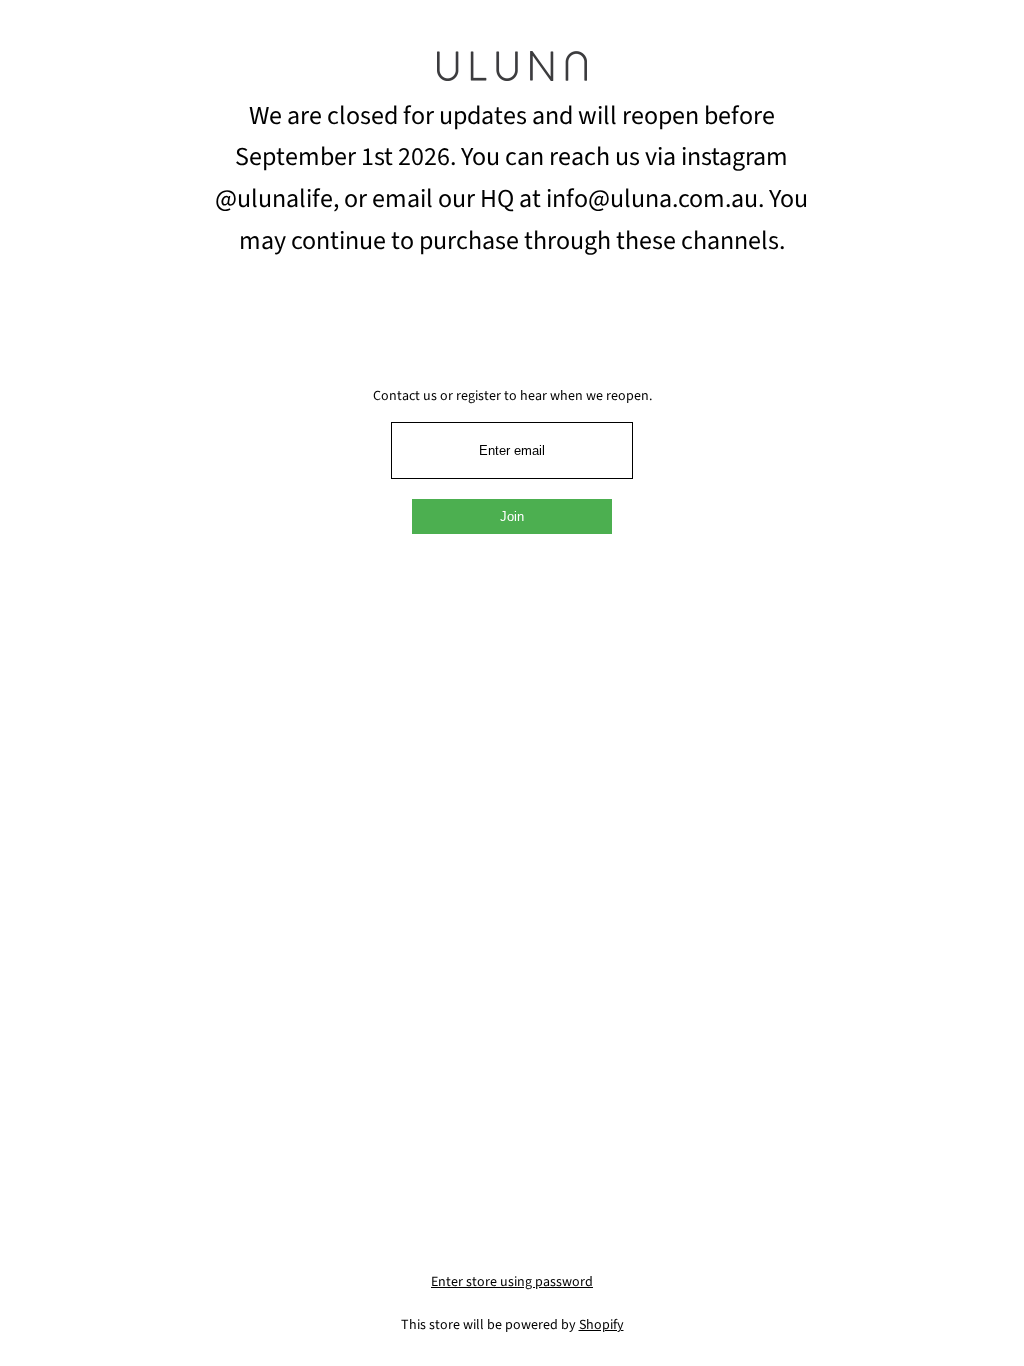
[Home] (512, 72)
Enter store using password (512, 1282)
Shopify (601, 1325)
